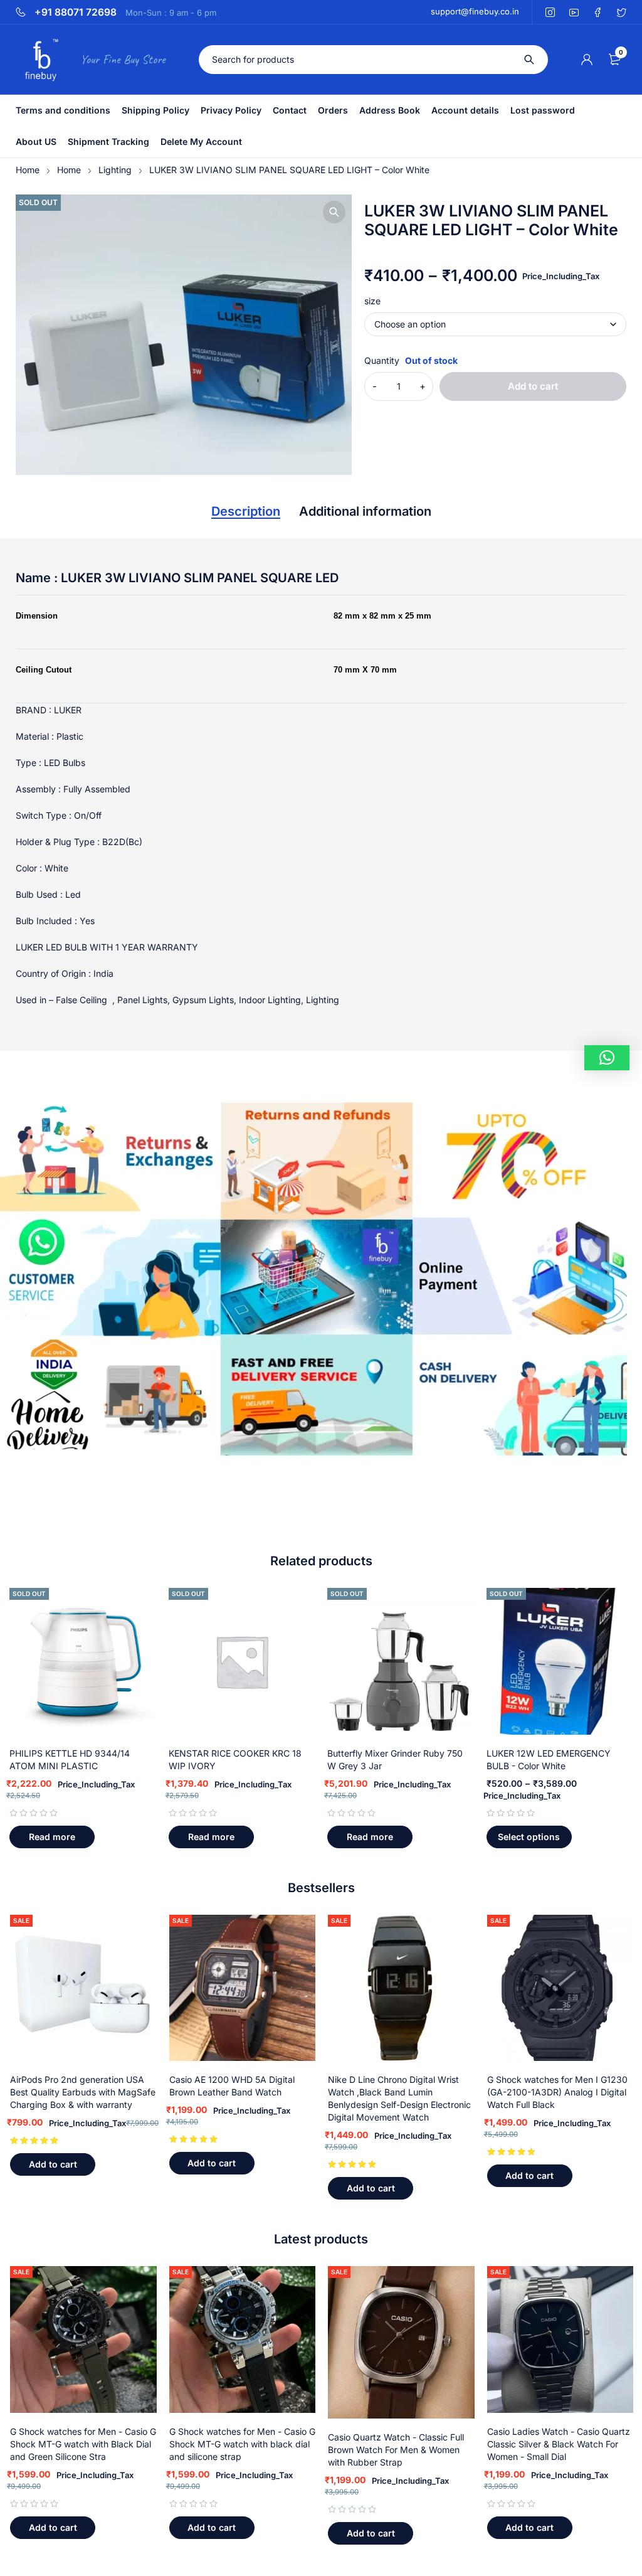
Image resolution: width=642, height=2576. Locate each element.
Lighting (115, 170)
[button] (334, 212)
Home (28, 170)
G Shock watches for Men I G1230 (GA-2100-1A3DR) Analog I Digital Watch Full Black (557, 2092)
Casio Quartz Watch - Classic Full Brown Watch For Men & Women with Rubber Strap (396, 2450)
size (372, 301)
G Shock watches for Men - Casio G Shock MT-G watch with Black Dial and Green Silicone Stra (83, 2444)
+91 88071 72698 (76, 13)
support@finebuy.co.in (475, 11)
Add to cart (533, 386)
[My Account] (587, 60)
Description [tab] (246, 511)
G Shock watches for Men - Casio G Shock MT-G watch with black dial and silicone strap (242, 2444)
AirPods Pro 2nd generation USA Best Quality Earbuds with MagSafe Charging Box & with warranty (83, 2092)
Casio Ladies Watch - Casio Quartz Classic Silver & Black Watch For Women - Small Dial (559, 2444)
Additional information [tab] (365, 511)
